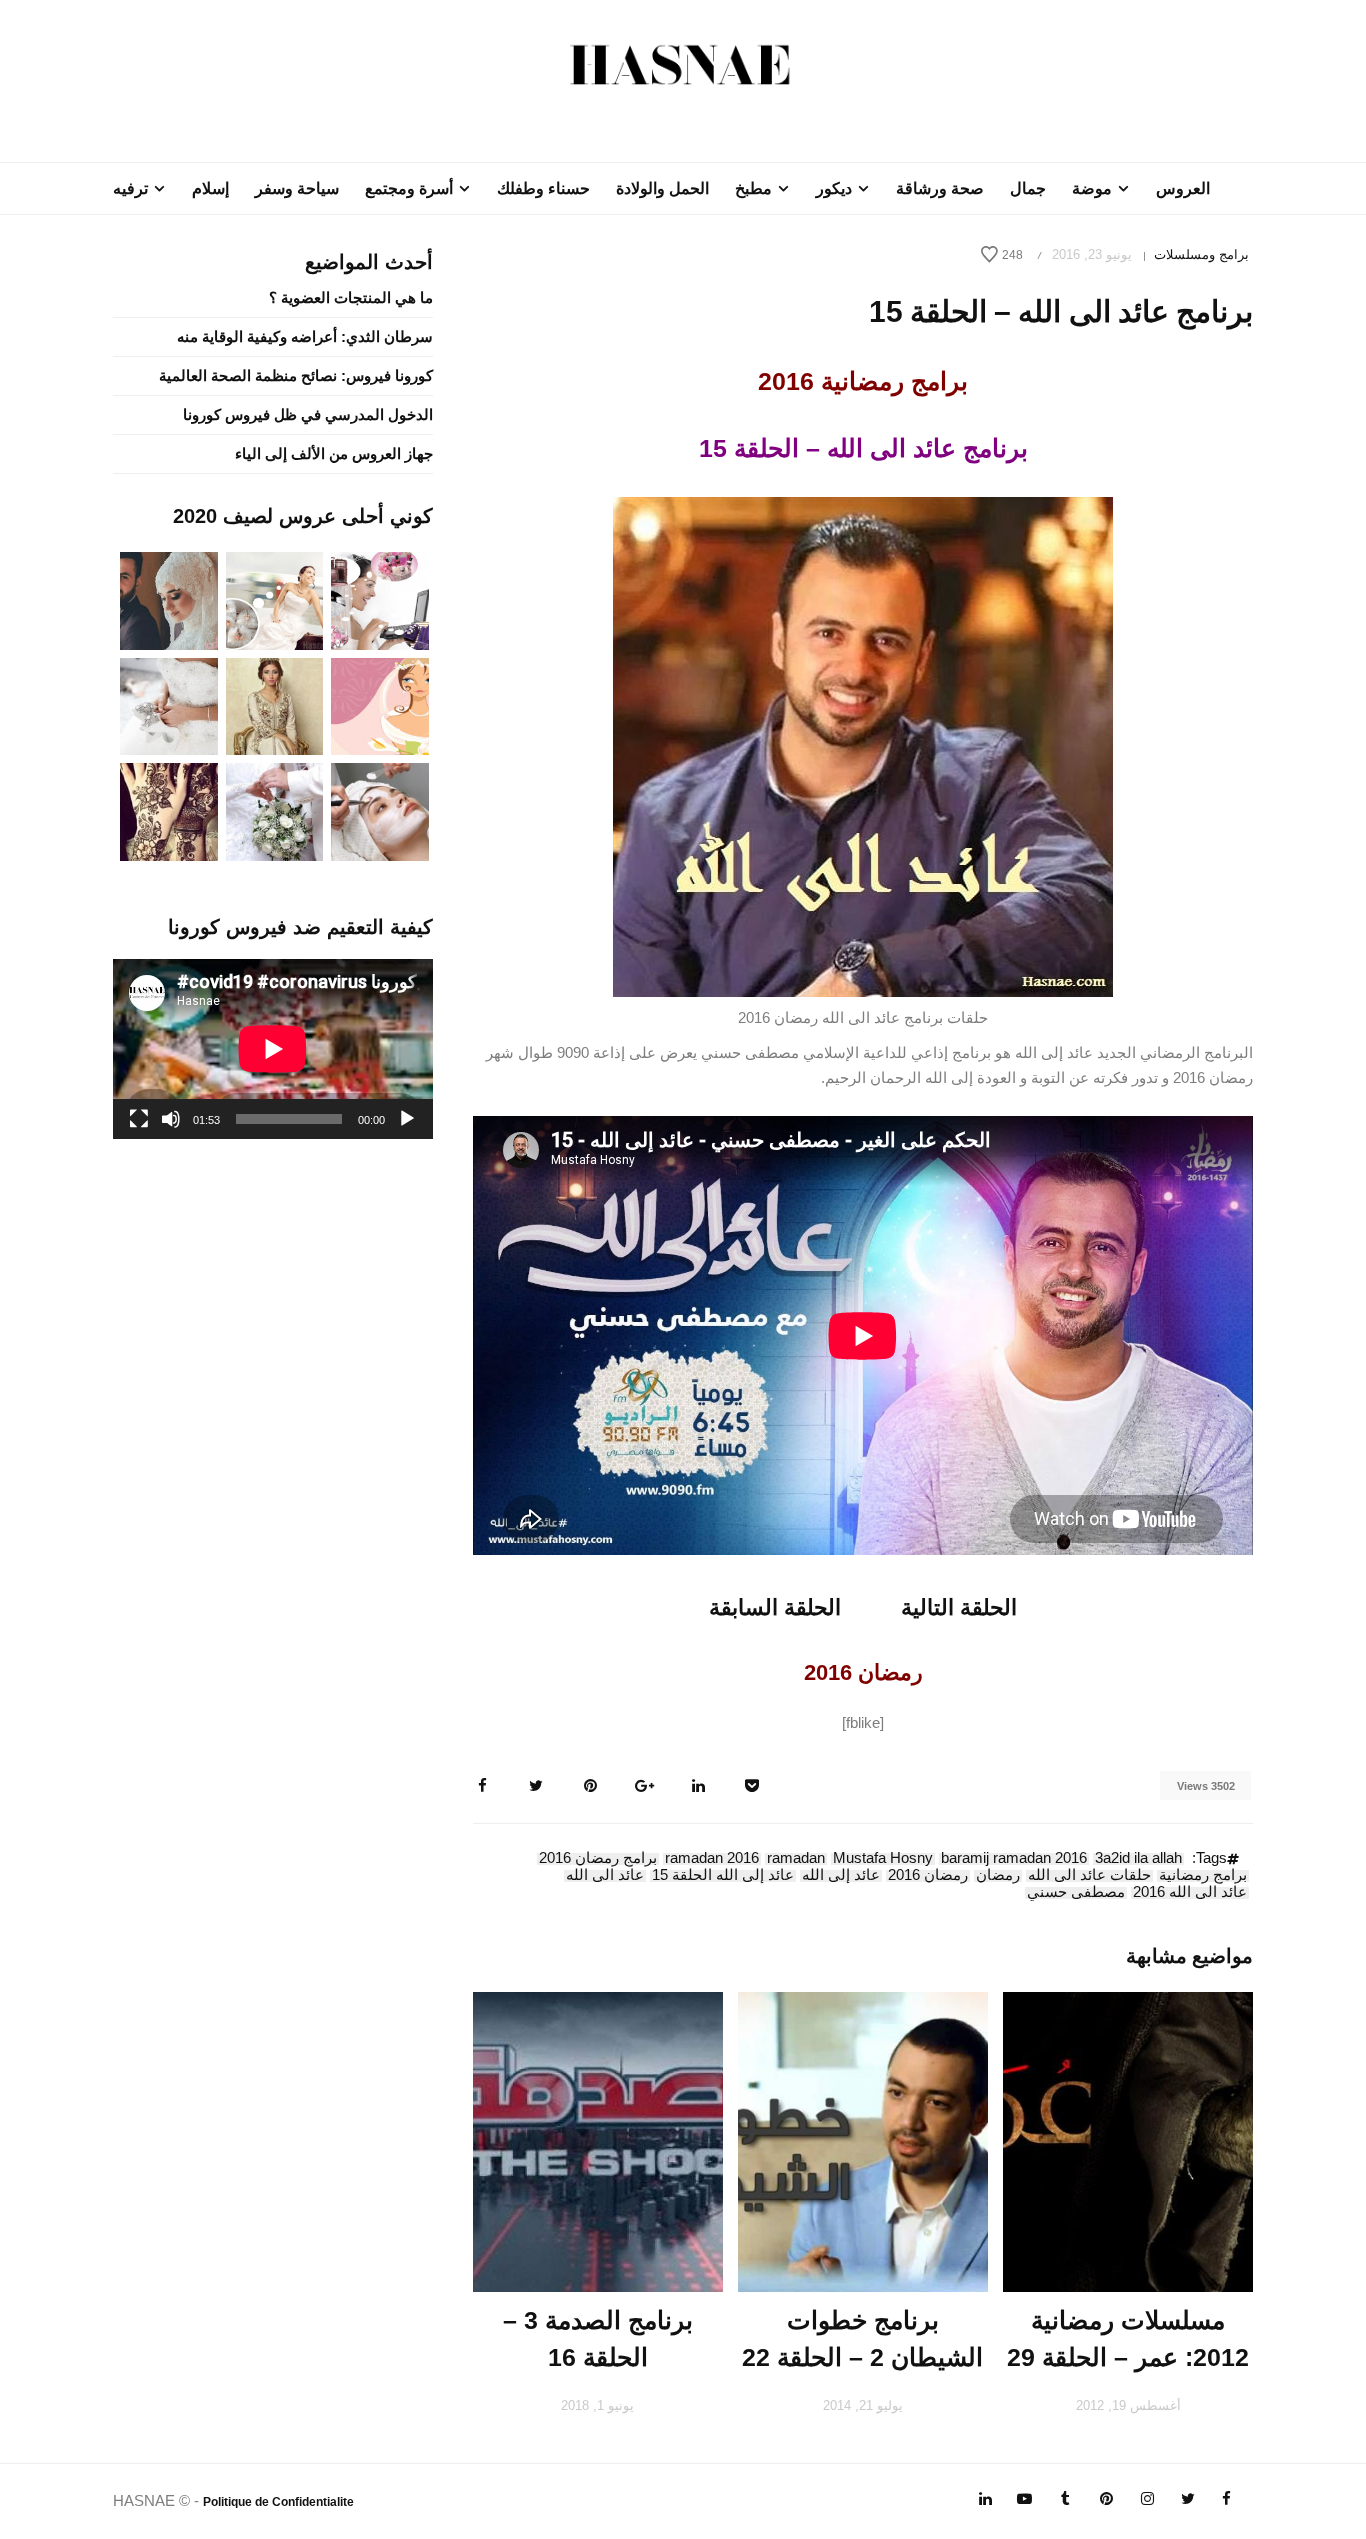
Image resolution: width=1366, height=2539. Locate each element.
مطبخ (753, 188)
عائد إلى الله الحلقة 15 (723, 1876)
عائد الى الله (605, 1876)
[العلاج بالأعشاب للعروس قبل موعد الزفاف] (380, 810)
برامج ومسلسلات (1201, 254)
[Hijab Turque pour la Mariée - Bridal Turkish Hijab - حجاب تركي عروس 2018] (169, 599)
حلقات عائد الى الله (1089, 1876)
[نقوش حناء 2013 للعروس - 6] (169, 810)
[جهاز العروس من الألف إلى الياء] (380, 599)
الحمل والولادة (662, 188)
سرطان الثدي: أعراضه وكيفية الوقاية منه (305, 336)
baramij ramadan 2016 (1014, 1859)
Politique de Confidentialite (278, 2502)
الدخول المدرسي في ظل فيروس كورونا (308, 414)
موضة (1092, 188)
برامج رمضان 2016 (598, 1859)
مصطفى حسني (1076, 1893)
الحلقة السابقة (775, 1607)
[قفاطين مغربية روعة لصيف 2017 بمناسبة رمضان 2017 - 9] (275, 704)
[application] (273, 1049)
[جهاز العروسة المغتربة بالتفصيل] (275, 599)
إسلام (210, 188)
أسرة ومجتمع (409, 188)
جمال (1028, 188)
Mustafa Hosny (883, 1859)
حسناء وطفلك (543, 188)
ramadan (796, 1859)
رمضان (998, 1876)
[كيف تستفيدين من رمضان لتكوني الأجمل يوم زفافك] (380, 704)
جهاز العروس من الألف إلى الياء (334, 453)
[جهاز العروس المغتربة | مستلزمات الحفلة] (169, 704)
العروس (1183, 188)
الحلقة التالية (959, 1607)
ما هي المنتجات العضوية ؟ (351, 297)
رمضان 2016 (928, 1876)
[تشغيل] (407, 1119)
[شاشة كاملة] (139, 1119)
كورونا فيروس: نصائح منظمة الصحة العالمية (296, 375)
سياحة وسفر (297, 188)
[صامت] (171, 1119)
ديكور (834, 188)
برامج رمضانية (1203, 1876)
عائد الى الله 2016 (1190, 1893)
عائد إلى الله (841, 1876)
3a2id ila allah (1138, 1859)
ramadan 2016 (712, 1859)
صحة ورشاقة (940, 188)
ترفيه (130, 188)
